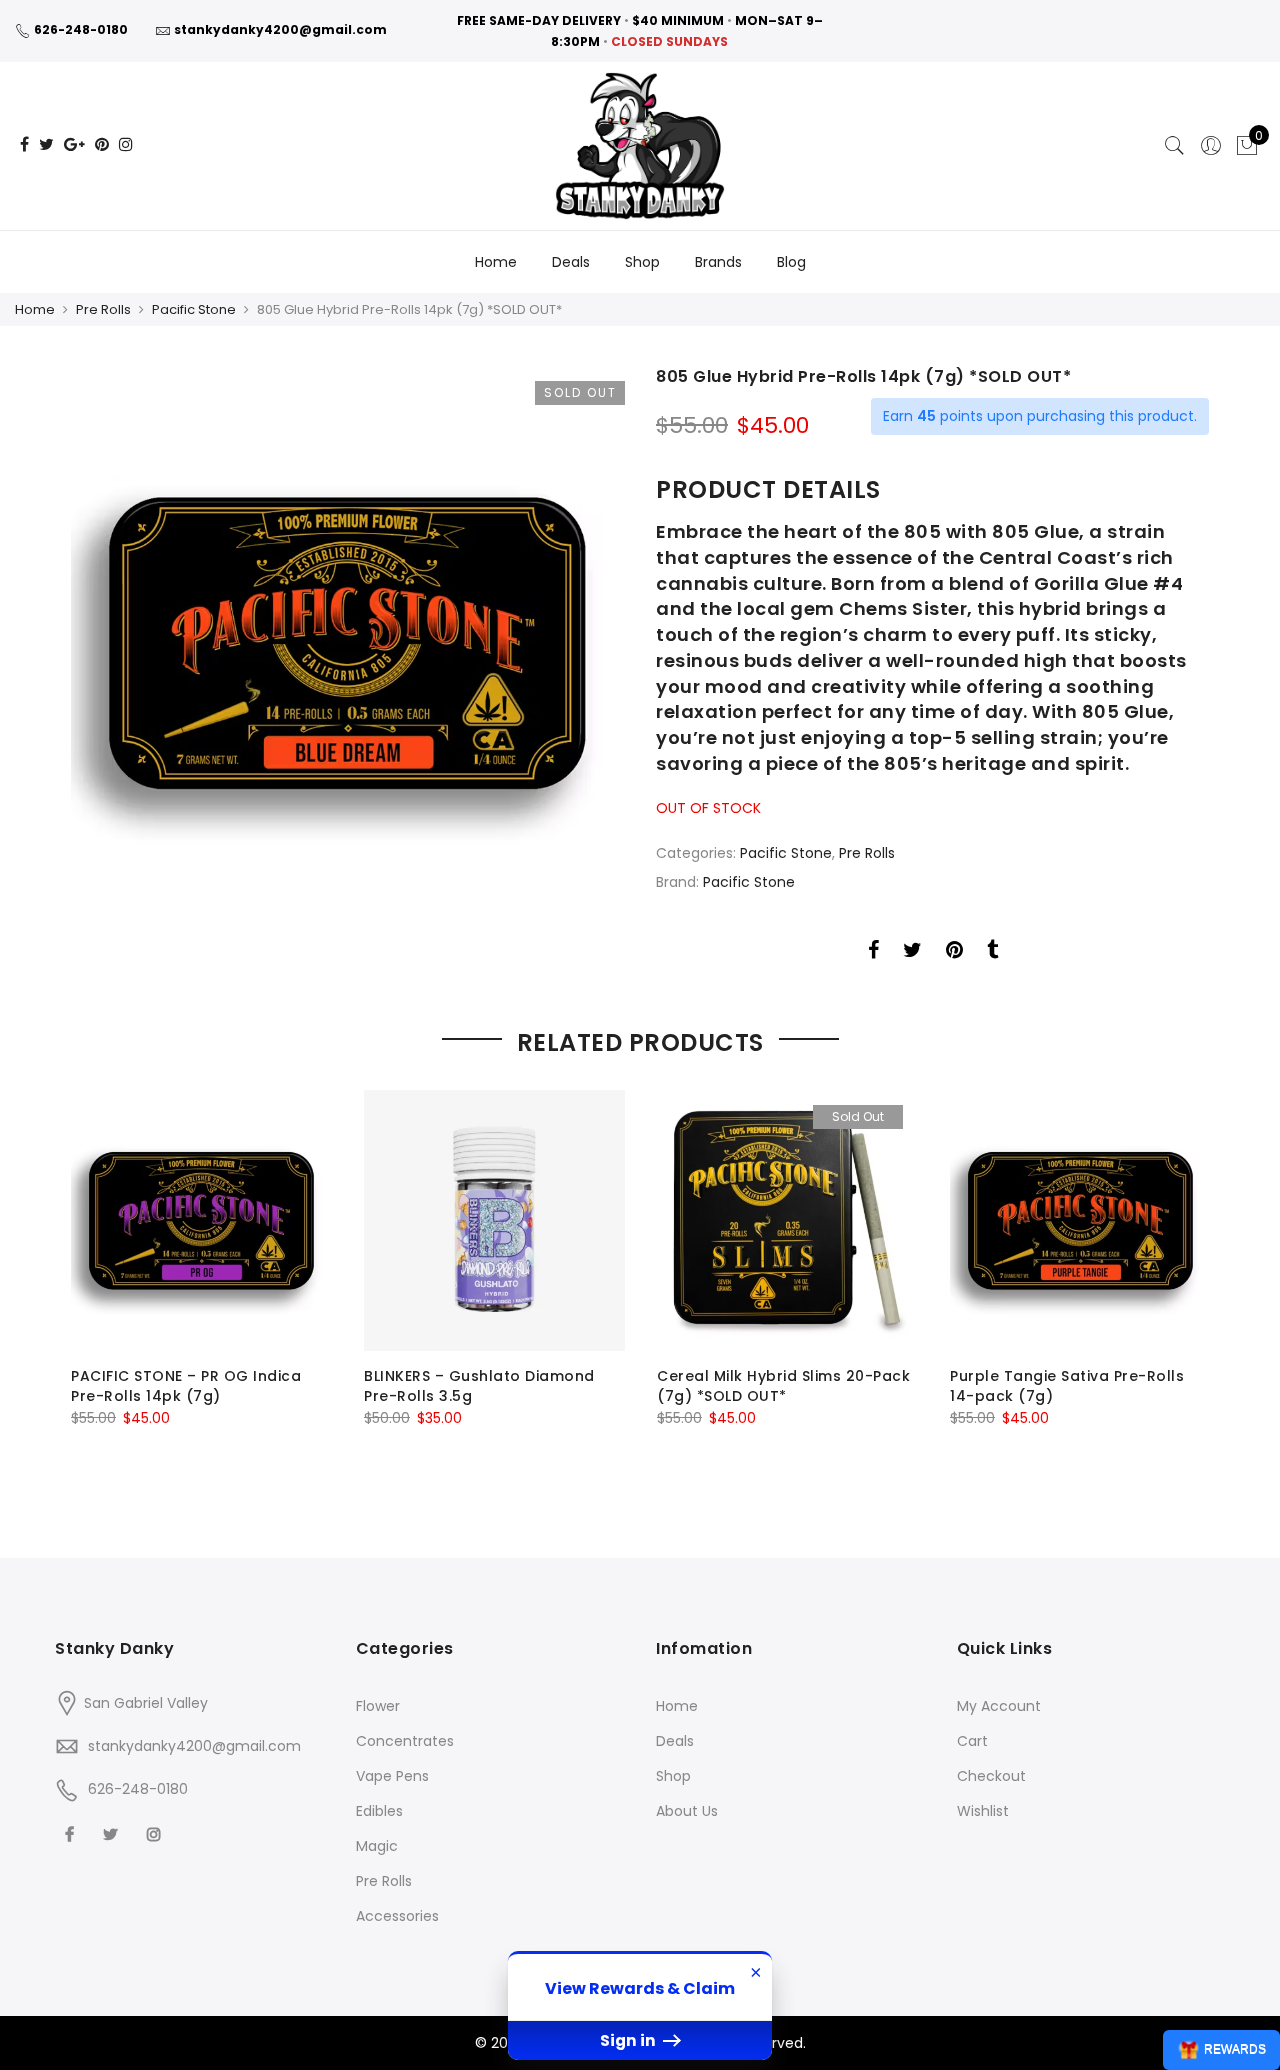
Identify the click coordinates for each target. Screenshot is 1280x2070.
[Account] (1211, 146)
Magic (377, 1846)
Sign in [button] (629, 2040)
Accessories (397, 1916)
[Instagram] (156, 1833)
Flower (378, 1706)
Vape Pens (392, 1776)
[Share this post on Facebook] (873, 953)
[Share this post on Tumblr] (992, 953)
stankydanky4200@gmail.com (280, 29)
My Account (999, 1706)
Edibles (379, 1811)
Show (1221, 2050)
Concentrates (405, 1741)
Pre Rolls (103, 309)
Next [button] (1191, 1279)
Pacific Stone (194, 309)
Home (496, 262)
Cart (972, 1741)
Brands (718, 262)
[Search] (1175, 146)
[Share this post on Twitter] (912, 953)
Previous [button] (89, 1279)
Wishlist (983, 1811)
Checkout (991, 1776)
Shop (642, 262)
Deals (571, 262)
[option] (347, 642)
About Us (687, 1811)
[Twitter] (113, 1833)
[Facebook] (72, 1833)
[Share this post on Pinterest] (954, 953)
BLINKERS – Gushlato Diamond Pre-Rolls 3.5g (479, 1386)
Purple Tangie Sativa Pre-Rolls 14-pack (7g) (1067, 1386)
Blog (791, 262)
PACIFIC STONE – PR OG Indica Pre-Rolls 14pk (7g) (186, 1386)
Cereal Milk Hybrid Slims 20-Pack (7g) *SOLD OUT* (783, 1386)
